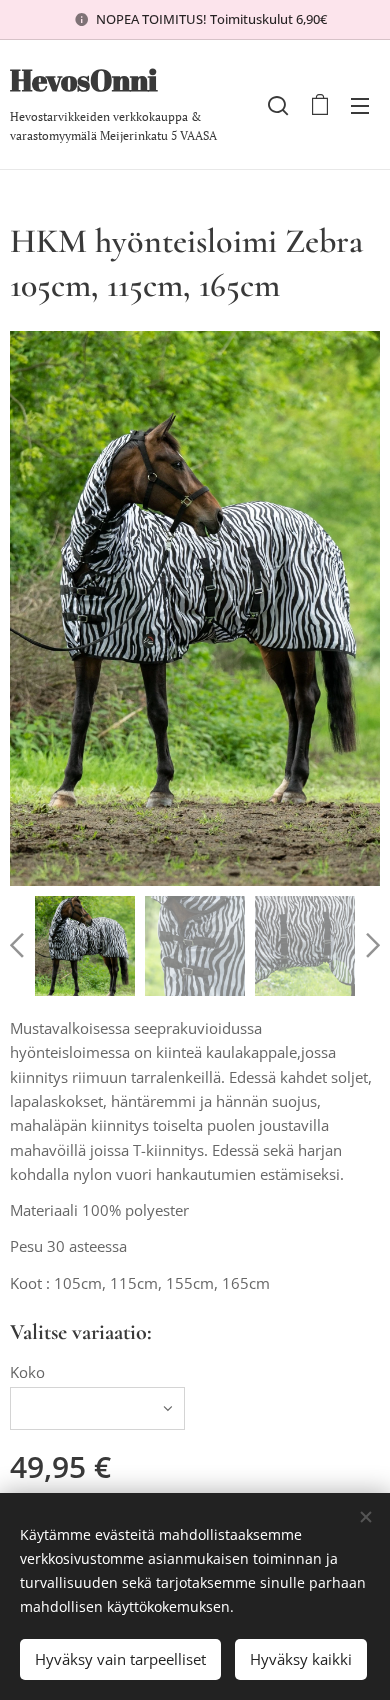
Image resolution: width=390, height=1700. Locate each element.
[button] (278, 105)
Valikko (360, 105)
